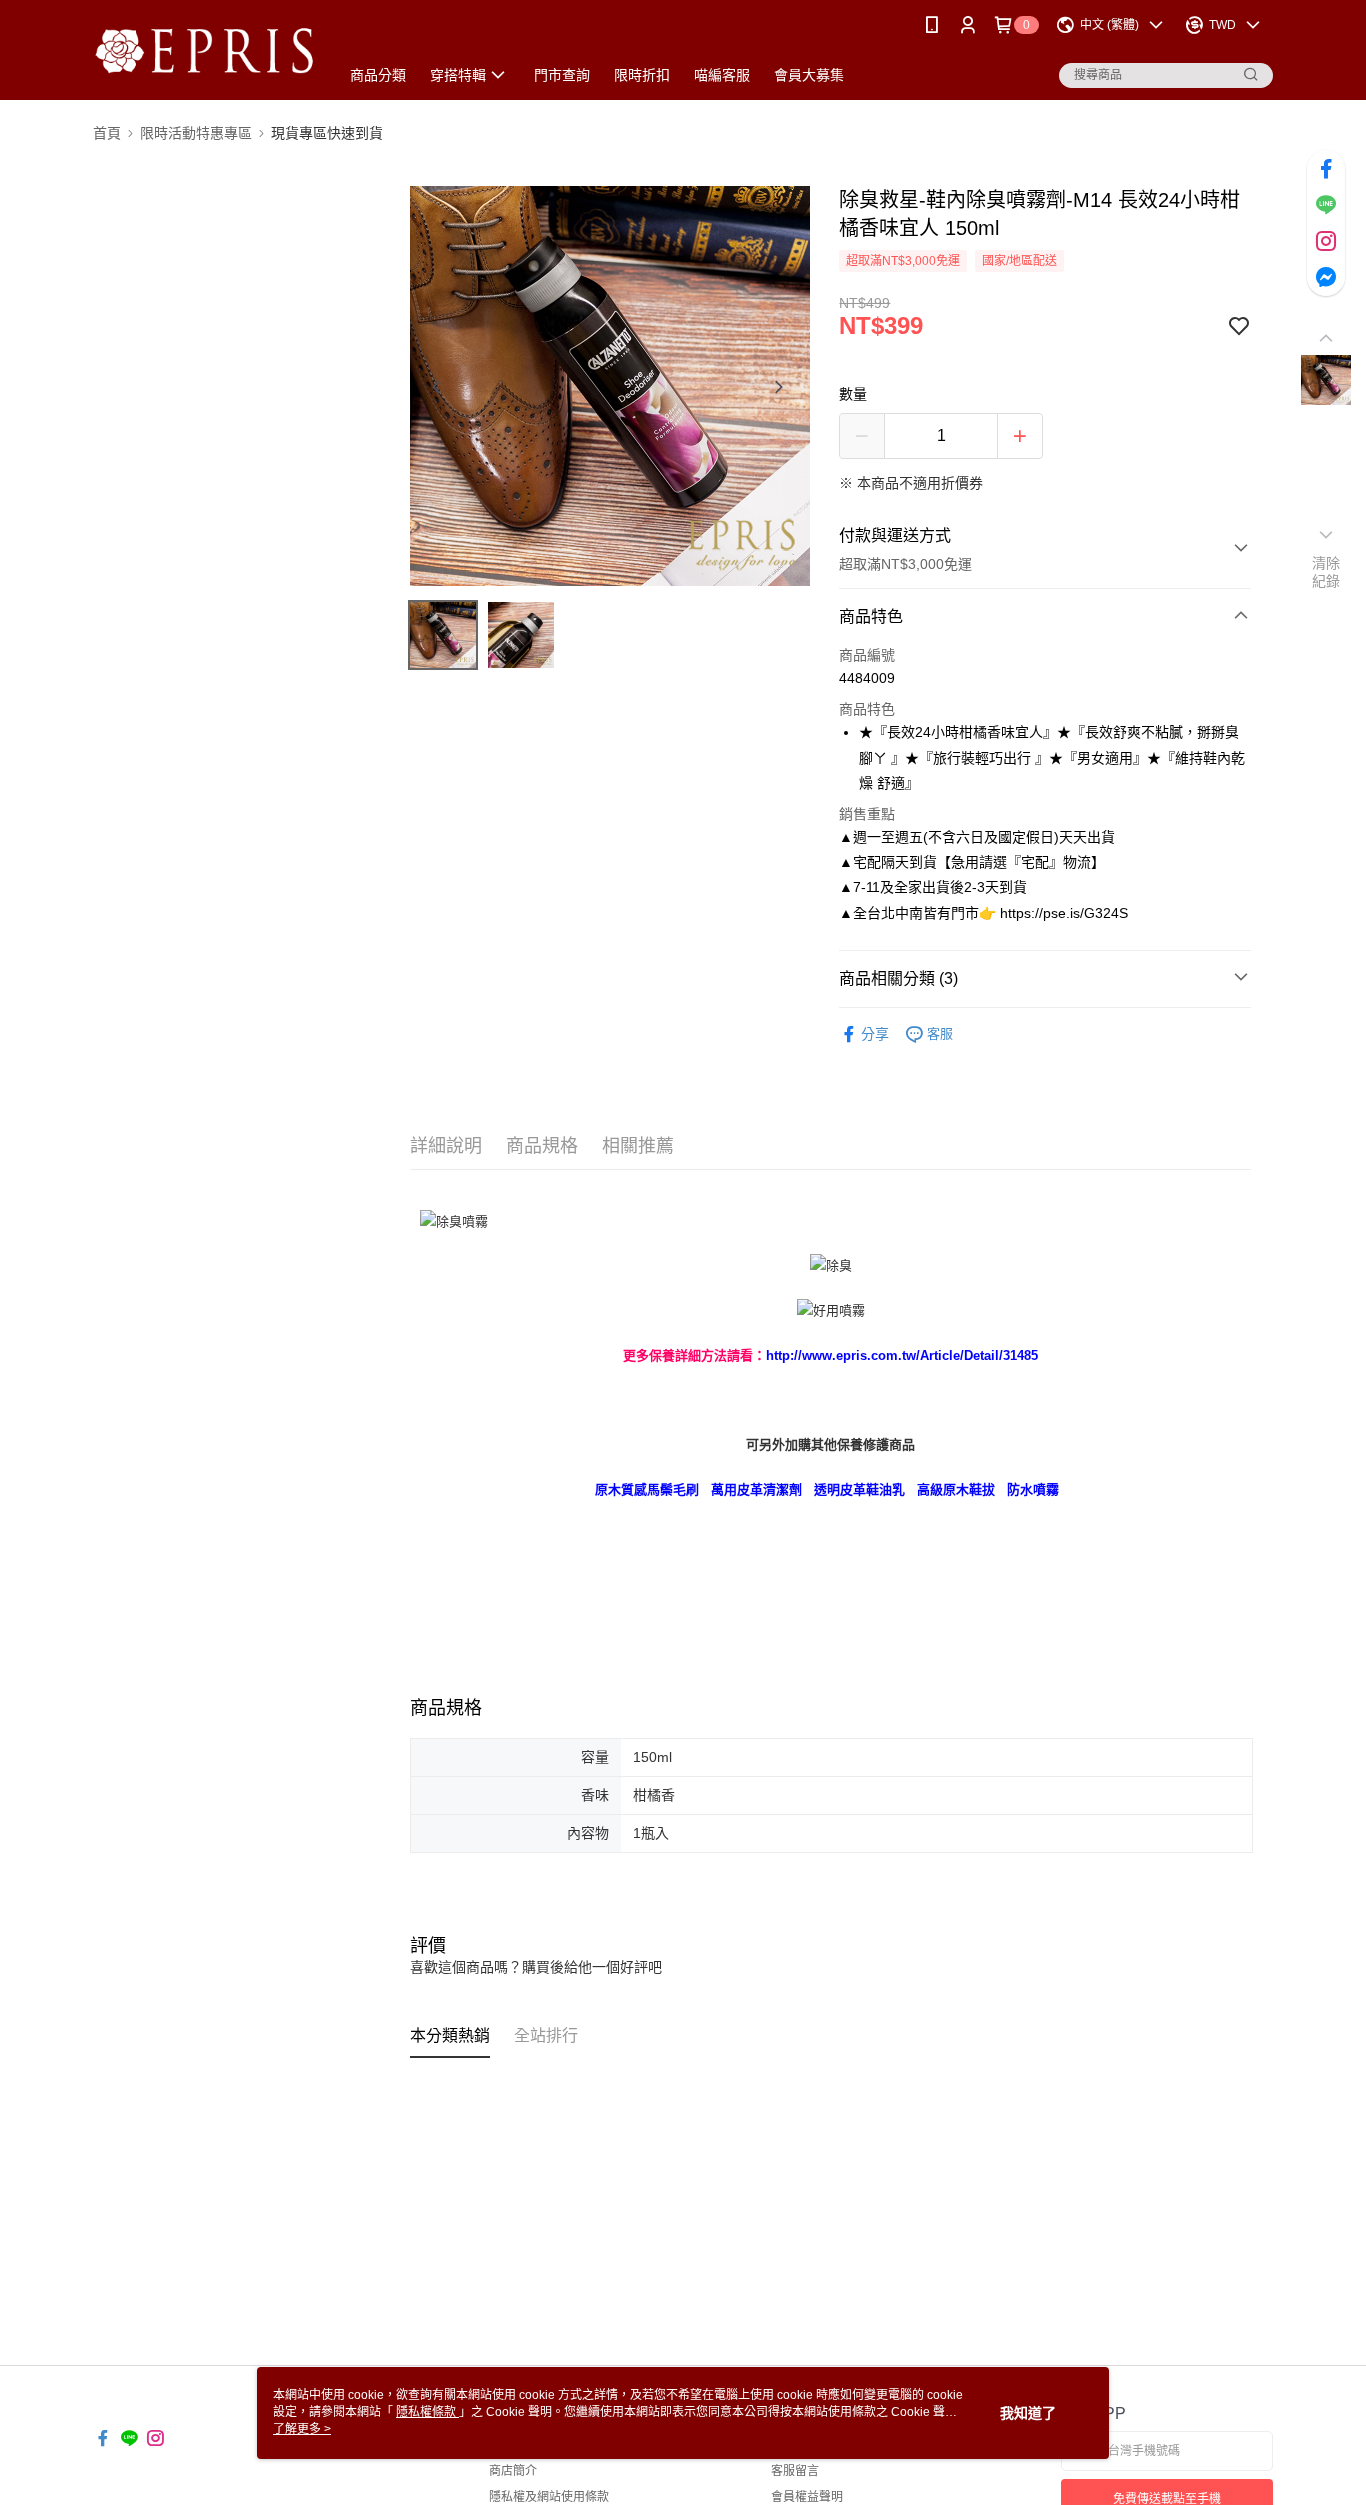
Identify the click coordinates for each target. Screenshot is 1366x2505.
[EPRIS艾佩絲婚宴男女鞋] (204, 52)
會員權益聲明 (807, 2497)
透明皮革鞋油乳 (859, 1488)
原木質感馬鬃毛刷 (647, 1488)
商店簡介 (513, 2471)
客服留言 (795, 2471)
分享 (875, 1034)
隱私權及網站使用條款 (549, 2497)
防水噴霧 (1033, 1488)
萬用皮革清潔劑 (756, 1488)
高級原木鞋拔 (956, 1488)
